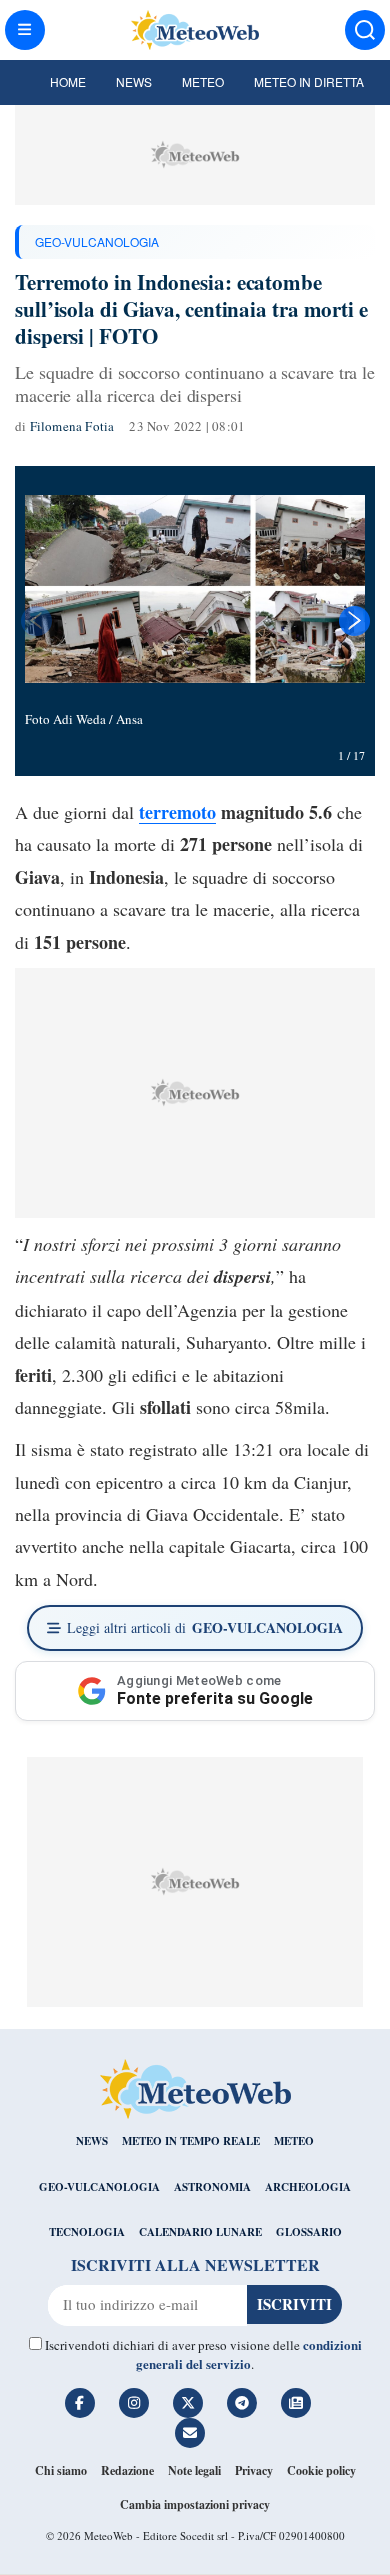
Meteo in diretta (309, 81)
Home (68, 81)
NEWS (92, 2141)
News (134, 81)
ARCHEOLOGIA (308, 2187)
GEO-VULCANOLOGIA (97, 241)
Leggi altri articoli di (205, 1627)
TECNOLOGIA (87, 2232)
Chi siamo (61, 2470)
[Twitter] (188, 2403)
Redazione (127, 2470)
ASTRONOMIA (212, 2187)
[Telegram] (242, 2403)
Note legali (194, 2470)
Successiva (355, 621)
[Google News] (296, 2403)
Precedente (35, 621)
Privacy (254, 2470)
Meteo (203, 81)
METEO (294, 2141)
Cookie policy (321, 2470)
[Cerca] (365, 30)
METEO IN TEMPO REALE (191, 2141)
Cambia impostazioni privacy (195, 2504)
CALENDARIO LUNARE (200, 2232)
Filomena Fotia (72, 426)
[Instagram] (134, 2403)
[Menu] (25, 30)
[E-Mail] (190, 2433)
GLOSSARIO (309, 2232)
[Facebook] (80, 2403)
